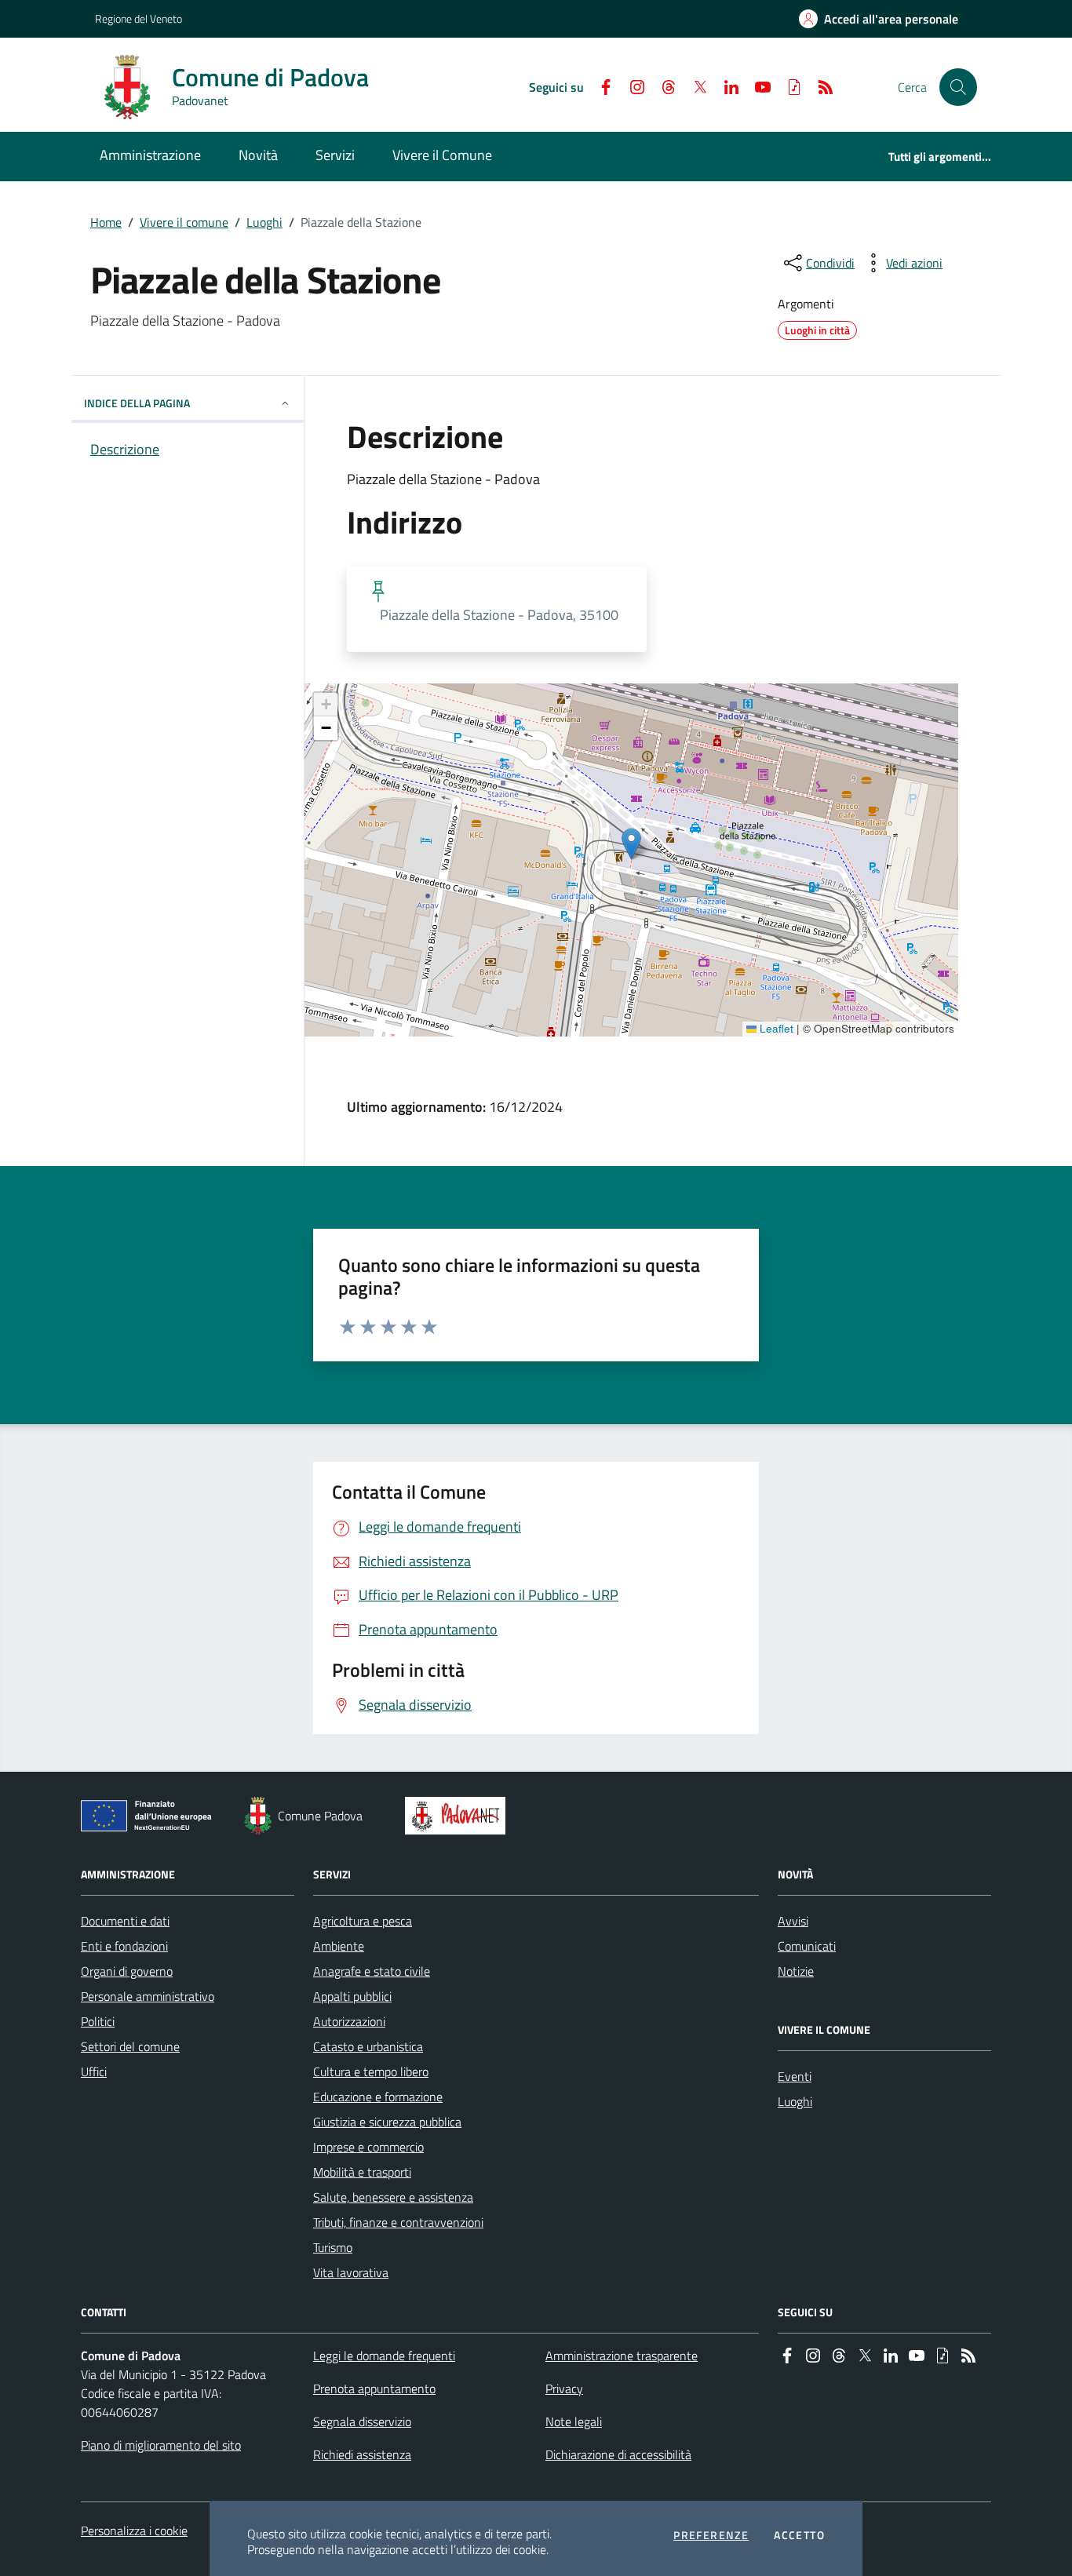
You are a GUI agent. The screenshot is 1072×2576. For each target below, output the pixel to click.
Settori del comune (130, 2046)
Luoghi (264, 222)
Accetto (799, 2535)
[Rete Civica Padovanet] (459, 1816)
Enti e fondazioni (124, 1946)
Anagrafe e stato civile (372, 1971)
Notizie (796, 1971)
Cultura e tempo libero (371, 2071)
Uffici (94, 2071)
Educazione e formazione (378, 2097)
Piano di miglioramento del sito (161, 2445)
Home (106, 222)
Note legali (574, 2421)
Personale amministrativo (148, 1996)
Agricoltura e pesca (363, 1921)
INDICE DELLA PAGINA (137, 403)
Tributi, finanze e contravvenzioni (398, 2222)
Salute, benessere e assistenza (393, 2197)
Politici (98, 2021)
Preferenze (711, 2535)
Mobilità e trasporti (362, 2172)
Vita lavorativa (351, 2272)
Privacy (564, 2388)
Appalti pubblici (352, 1996)
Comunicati (807, 1946)
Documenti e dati (125, 1921)
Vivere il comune (184, 222)
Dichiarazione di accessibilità (618, 2454)
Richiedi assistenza (362, 2454)
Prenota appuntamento (374, 2388)
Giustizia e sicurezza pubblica (387, 2122)
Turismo (333, 2247)
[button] (958, 87)
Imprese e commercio (368, 2147)
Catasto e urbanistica (368, 2046)
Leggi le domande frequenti (384, 2356)
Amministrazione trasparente (622, 2356)
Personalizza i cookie (134, 2530)
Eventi (795, 2076)
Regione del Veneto (139, 18)
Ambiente (339, 1946)
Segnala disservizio (362, 2421)
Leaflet (775, 1029)
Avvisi (793, 1921)
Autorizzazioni (349, 2021)
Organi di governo (127, 1971)
